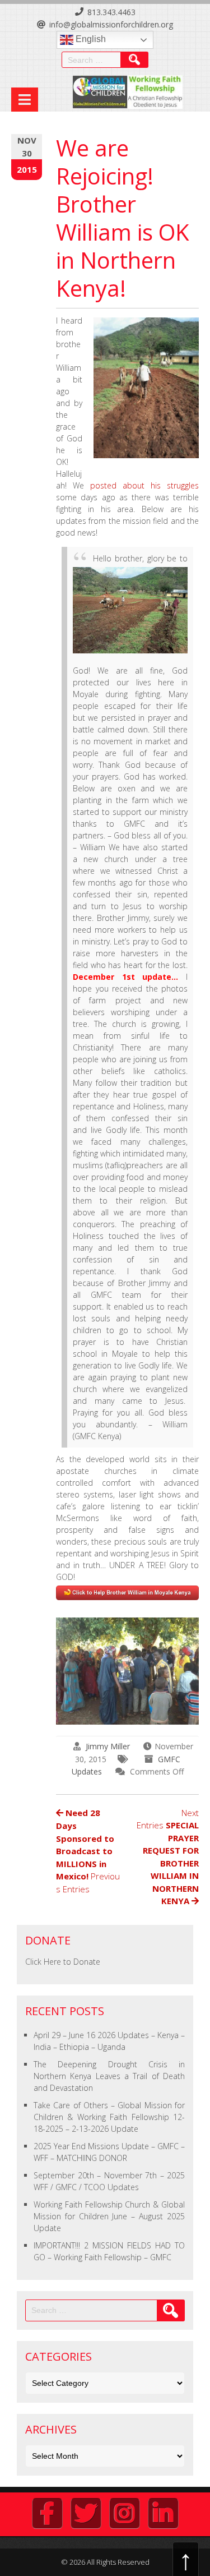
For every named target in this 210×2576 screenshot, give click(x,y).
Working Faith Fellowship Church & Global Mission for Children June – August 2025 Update (109, 2216)
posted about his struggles (144, 485)
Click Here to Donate (63, 1962)
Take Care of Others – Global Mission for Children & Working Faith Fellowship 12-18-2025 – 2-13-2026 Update (109, 2117)
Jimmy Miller (108, 1746)
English (90, 39)
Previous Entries (88, 1851)
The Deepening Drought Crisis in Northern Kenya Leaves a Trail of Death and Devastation (109, 2076)
